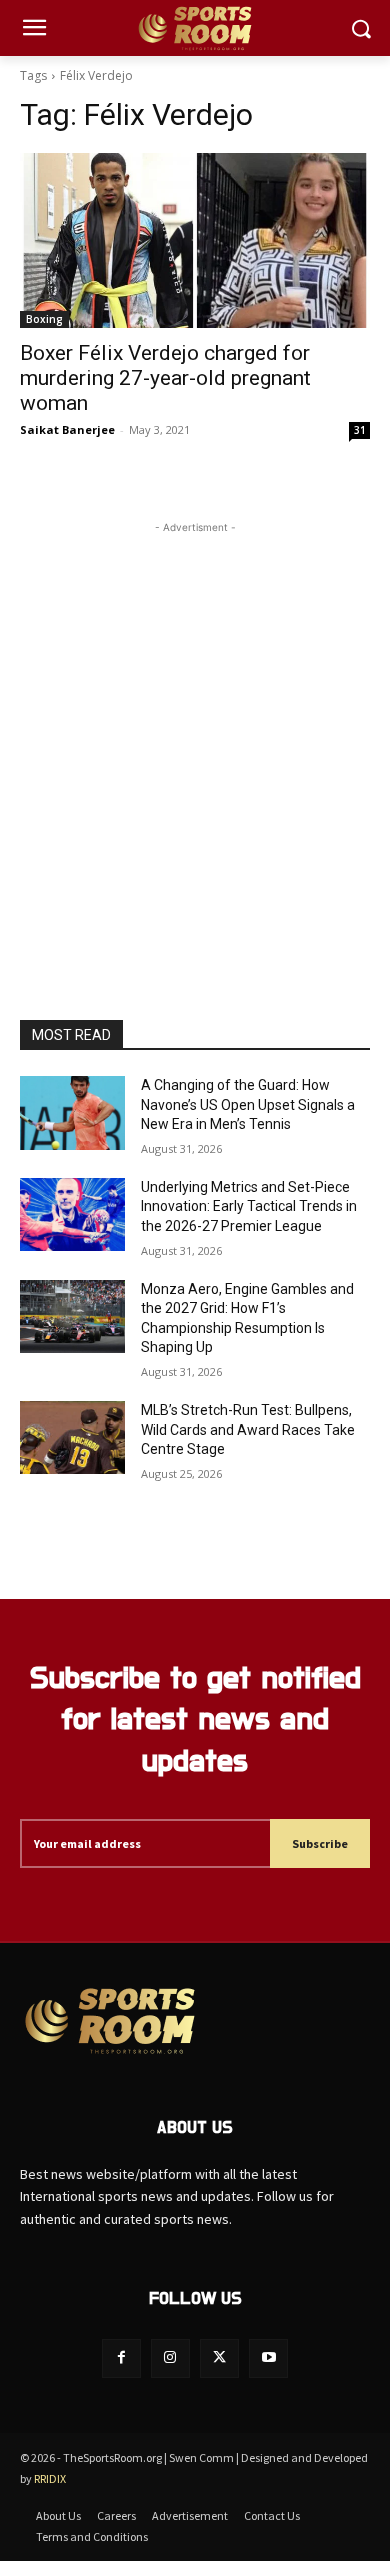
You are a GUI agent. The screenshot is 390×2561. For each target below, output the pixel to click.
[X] (219, 2358)
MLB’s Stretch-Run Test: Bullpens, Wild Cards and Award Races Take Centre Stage (248, 1429)
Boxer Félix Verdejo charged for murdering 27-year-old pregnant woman (165, 378)
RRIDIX (50, 2478)
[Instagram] (170, 2358)
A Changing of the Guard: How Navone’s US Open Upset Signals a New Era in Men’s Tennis (248, 1104)
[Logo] (195, 28)
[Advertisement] (195, 733)
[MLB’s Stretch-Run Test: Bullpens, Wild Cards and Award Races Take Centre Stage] (72, 1438)
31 (360, 430)
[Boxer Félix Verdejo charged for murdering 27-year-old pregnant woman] (195, 240)
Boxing (44, 319)
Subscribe (320, 1843)
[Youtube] (268, 2358)
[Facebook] (121, 2358)
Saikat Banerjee (67, 429)
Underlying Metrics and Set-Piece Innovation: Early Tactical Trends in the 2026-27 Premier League (249, 1206)
